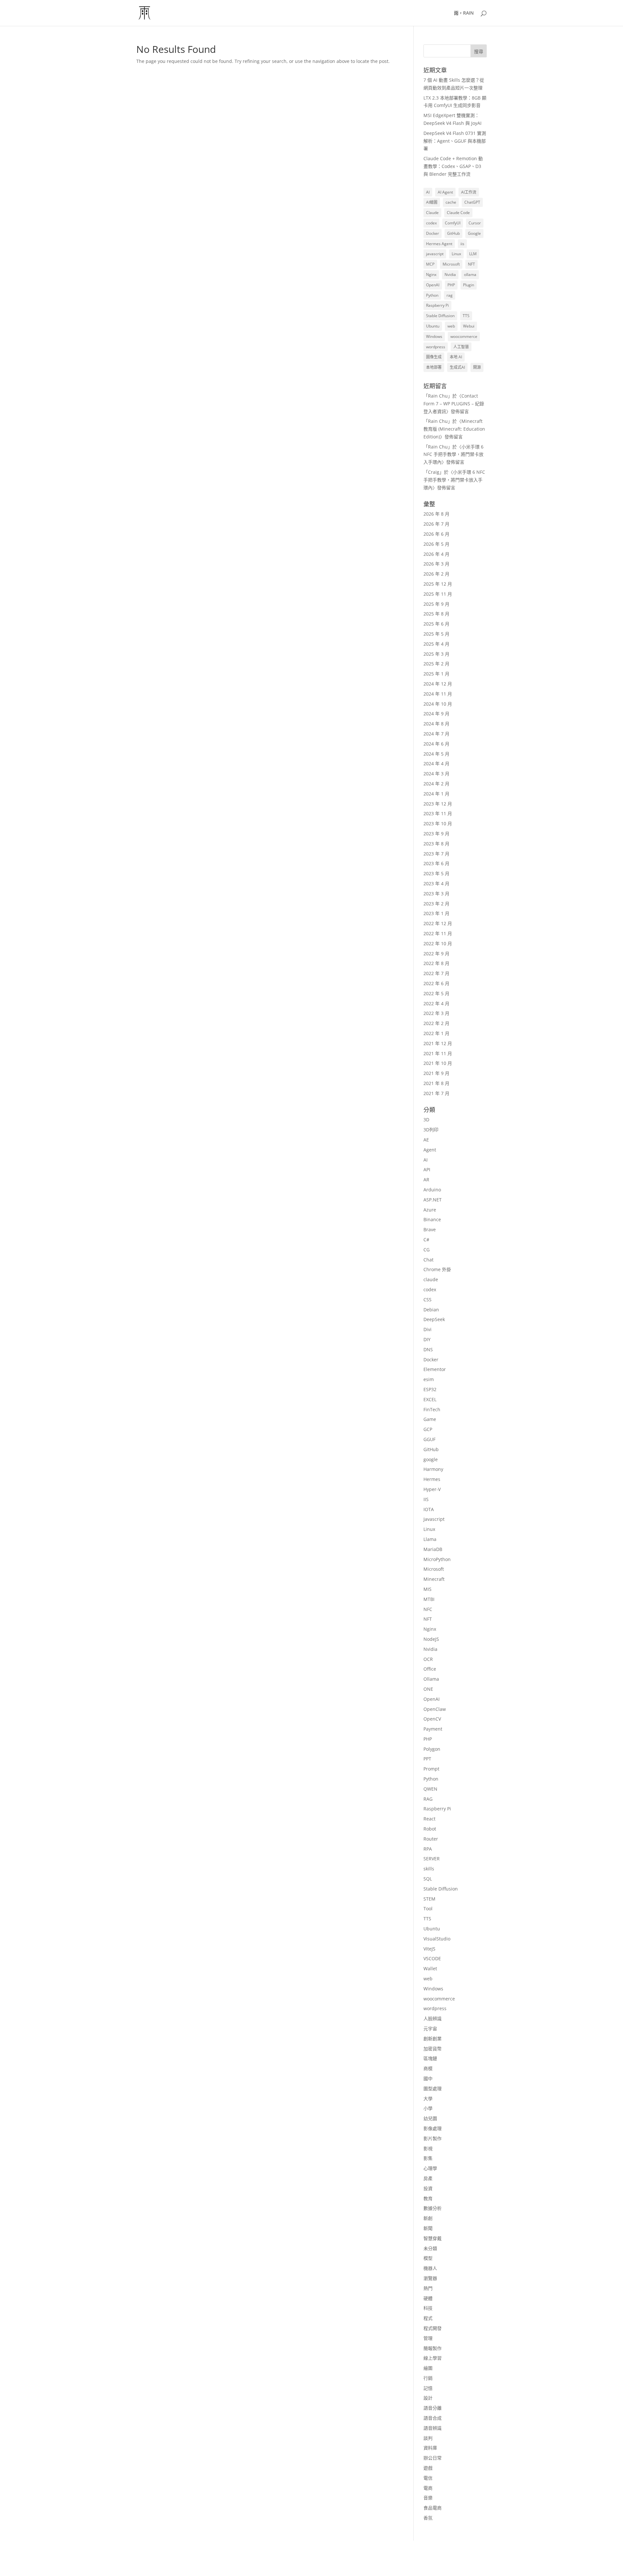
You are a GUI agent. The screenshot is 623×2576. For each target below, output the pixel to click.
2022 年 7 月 (436, 973)
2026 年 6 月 (436, 534)
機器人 (430, 2268)
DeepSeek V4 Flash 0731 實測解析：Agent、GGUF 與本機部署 (455, 141)
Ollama (431, 1679)
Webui (469, 326)
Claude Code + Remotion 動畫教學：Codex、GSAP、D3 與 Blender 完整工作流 (453, 166)
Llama (430, 1539)
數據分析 (433, 2208)
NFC (428, 1609)
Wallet (430, 1968)
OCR (428, 1659)
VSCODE (432, 1958)
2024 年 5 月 (436, 754)
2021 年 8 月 (436, 1083)
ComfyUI (453, 223)
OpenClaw (435, 1709)
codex (431, 223)
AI (428, 192)
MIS (428, 1589)
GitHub (453, 233)
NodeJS (431, 1639)
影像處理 (433, 2128)
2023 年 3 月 (436, 894)
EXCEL (430, 1399)
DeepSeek (434, 1319)
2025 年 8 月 (436, 614)
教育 (428, 2198)
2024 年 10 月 (438, 704)
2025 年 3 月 (436, 654)
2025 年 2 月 (436, 664)
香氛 (428, 2518)
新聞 (428, 2228)
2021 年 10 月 (438, 1063)
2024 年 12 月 (438, 684)
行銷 (428, 2378)
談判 (428, 2438)
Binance (432, 1219)
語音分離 (433, 2408)
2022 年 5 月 (436, 993)
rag (450, 295)
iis (462, 244)
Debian (431, 1310)
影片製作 (433, 2138)
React (429, 1819)
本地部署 (434, 367)
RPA (428, 1849)
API (427, 1169)
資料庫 (430, 2448)
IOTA (429, 1509)
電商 (428, 2488)
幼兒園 (430, 2118)
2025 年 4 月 (436, 644)
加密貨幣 (433, 2049)
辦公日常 (433, 2458)
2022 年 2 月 (436, 1023)
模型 (428, 2258)
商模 (428, 2068)
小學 (428, 2108)
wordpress (436, 347)
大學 (428, 2099)
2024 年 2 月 (436, 784)
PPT (427, 1759)
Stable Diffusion (440, 316)
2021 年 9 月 (436, 1073)
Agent (430, 1150)
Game (430, 1419)
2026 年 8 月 (436, 514)
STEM (429, 1899)
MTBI (429, 1599)
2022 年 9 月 (436, 954)
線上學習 (433, 2358)
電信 (428, 2478)
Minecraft (434, 1579)
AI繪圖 (432, 202)
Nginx (431, 274)
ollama (470, 274)
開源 (477, 367)
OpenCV (432, 1719)
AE (426, 1140)
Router (431, 1839)
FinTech (432, 1409)
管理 (428, 2338)
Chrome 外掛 (437, 1269)
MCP (430, 264)
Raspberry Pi (437, 305)
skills (429, 1869)
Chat (428, 1260)
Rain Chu (438, 396)
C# (426, 1240)
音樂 (428, 2498)
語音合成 (433, 2418)
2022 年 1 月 (436, 1033)
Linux (456, 254)
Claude (432, 213)
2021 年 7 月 (436, 1093)
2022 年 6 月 (436, 983)
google (431, 1459)
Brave (430, 1229)
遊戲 (428, 2468)
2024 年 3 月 (436, 774)
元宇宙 (430, 2028)
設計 (428, 2398)
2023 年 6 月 (436, 863)
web (451, 326)
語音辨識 (433, 2428)
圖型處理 (433, 2088)
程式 (428, 2318)
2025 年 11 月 (438, 594)
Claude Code (458, 213)
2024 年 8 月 (436, 724)
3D (426, 1120)
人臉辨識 (433, 2018)
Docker (433, 233)
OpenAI (433, 285)
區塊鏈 (430, 2058)
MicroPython (437, 1559)
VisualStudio (437, 1939)
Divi (428, 1329)
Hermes (432, 1479)
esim (429, 1379)
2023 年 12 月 (438, 804)
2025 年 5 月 (436, 634)
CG (427, 1250)
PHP (451, 285)
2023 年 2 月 (436, 904)
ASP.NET (433, 1200)
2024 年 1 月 (436, 794)
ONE (428, 1689)
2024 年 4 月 (436, 763)
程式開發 (433, 2328)
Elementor (435, 1369)
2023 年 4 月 (436, 883)
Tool (428, 1908)
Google (474, 233)
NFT (471, 264)
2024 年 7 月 (436, 734)
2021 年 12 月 (438, 1043)
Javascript (434, 1519)
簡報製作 (433, 2348)
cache (451, 202)
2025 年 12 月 (438, 584)
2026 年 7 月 (436, 524)
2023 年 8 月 (436, 844)
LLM (473, 254)
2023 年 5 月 (436, 873)
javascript (435, 254)
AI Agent (445, 192)
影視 (428, 2148)
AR (426, 1180)
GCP (428, 1429)
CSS (428, 1300)
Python (432, 295)
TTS (466, 316)
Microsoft (451, 264)
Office (430, 1669)
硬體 (428, 2298)
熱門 (428, 2288)
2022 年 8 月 (436, 963)
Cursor (475, 223)
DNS (428, 1349)
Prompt (431, 1769)
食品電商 (433, 2508)
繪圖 (428, 2368)
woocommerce (464, 336)
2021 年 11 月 (438, 1053)
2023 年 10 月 (438, 823)
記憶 (428, 2388)
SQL (428, 1879)
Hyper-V (432, 1489)
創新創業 (433, 2039)
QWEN (430, 1789)
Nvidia (450, 274)
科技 (428, 2308)
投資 (428, 2188)
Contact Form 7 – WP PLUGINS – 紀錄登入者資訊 (454, 404)
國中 (428, 2078)
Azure (430, 1210)
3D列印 (431, 1130)
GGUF (429, 1439)
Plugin (469, 285)
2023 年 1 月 (436, 913)
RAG (428, 1799)
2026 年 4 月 (436, 554)
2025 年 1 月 (436, 674)
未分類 (430, 2248)
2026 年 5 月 (436, 544)
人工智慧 (461, 347)
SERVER (432, 1859)
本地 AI (456, 357)
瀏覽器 (430, 2278)
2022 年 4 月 (436, 1003)
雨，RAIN (464, 13)
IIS (426, 1499)
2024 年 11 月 (438, 694)
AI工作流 (469, 192)
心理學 (430, 2168)
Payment (433, 1729)
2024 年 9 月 (436, 714)
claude (431, 1279)
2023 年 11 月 (438, 813)
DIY (427, 1339)
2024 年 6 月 (436, 744)
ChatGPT (472, 202)
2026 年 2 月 (436, 574)
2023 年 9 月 (436, 834)
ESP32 (430, 1389)
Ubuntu (433, 326)
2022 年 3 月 (436, 1013)
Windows (434, 336)
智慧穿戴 (433, 2238)
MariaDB (433, 1549)
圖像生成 (434, 357)
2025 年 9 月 (436, 604)
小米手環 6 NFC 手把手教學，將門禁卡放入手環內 (453, 454)
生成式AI (457, 367)
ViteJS (429, 1949)
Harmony (433, 1469)
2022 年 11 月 (438, 933)
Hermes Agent (439, 244)
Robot (430, 1829)
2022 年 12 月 (438, 923)
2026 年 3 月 (436, 564)
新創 (428, 2218)
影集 (428, 2158)
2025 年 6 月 (436, 624)
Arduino (432, 1190)
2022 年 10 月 (438, 943)
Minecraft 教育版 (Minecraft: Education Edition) (454, 429)
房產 (428, 2178)
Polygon (432, 1749)
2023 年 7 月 (436, 854)
